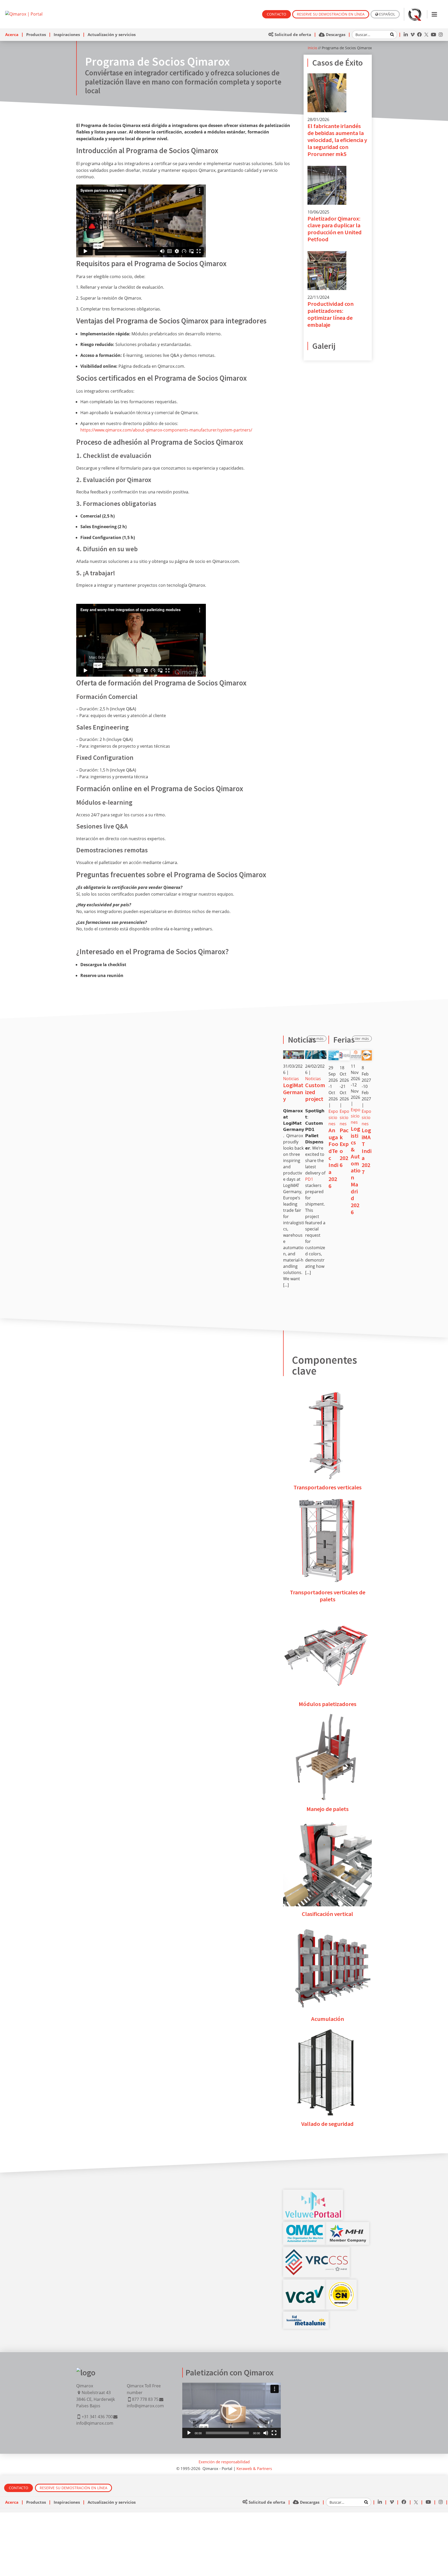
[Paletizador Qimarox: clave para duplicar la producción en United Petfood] (327, 169)
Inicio (312, 48)
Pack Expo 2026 (344, 1148)
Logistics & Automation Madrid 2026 (356, 1170)
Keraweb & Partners (254, 2468)
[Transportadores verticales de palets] (327, 1499)
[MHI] (348, 2227)
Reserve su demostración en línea (331, 14)
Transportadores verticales (328, 1487)
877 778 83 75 (145, 2399)
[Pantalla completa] (274, 2433)
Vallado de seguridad (327, 2124)
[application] (232, 2410)
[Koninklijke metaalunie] (306, 2317)
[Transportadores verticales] (327, 1394)
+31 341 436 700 (97, 2417)
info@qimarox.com (95, 2423)
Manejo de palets (328, 1809)
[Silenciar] (266, 2433)
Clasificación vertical (327, 1914)
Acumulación (328, 2019)
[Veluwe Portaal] (313, 2195)
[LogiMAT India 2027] (367, 1053)
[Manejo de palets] (327, 1716)
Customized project (315, 1092)
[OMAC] (305, 2227)
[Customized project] (316, 1055)
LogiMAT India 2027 (367, 1151)
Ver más (317, 1039)
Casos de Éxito (337, 63)
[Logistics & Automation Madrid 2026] (356, 1053)
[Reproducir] (189, 2433)
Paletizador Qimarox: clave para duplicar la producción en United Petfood (335, 229)
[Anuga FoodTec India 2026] (333, 1053)
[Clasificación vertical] (327, 1821)
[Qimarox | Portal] (24, 14)
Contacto (276, 14)
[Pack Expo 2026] (345, 1053)
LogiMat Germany (293, 1092)
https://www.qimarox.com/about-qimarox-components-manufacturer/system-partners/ (166, 430)
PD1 (309, 1179)
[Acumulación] (327, 1926)
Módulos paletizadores (328, 1704)
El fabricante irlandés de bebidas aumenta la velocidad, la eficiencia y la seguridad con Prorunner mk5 (337, 140)
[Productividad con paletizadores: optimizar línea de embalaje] (327, 254)
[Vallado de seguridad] (327, 2031)
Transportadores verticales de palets (328, 1596)
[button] (232, 2410)
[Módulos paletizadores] (327, 1611)
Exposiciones (333, 1117)
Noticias (291, 1079)
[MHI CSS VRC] (316, 2252)
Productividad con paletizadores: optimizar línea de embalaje (331, 314)
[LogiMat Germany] (294, 1055)
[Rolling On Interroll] (341, 2285)
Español (387, 14)
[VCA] (305, 2289)
